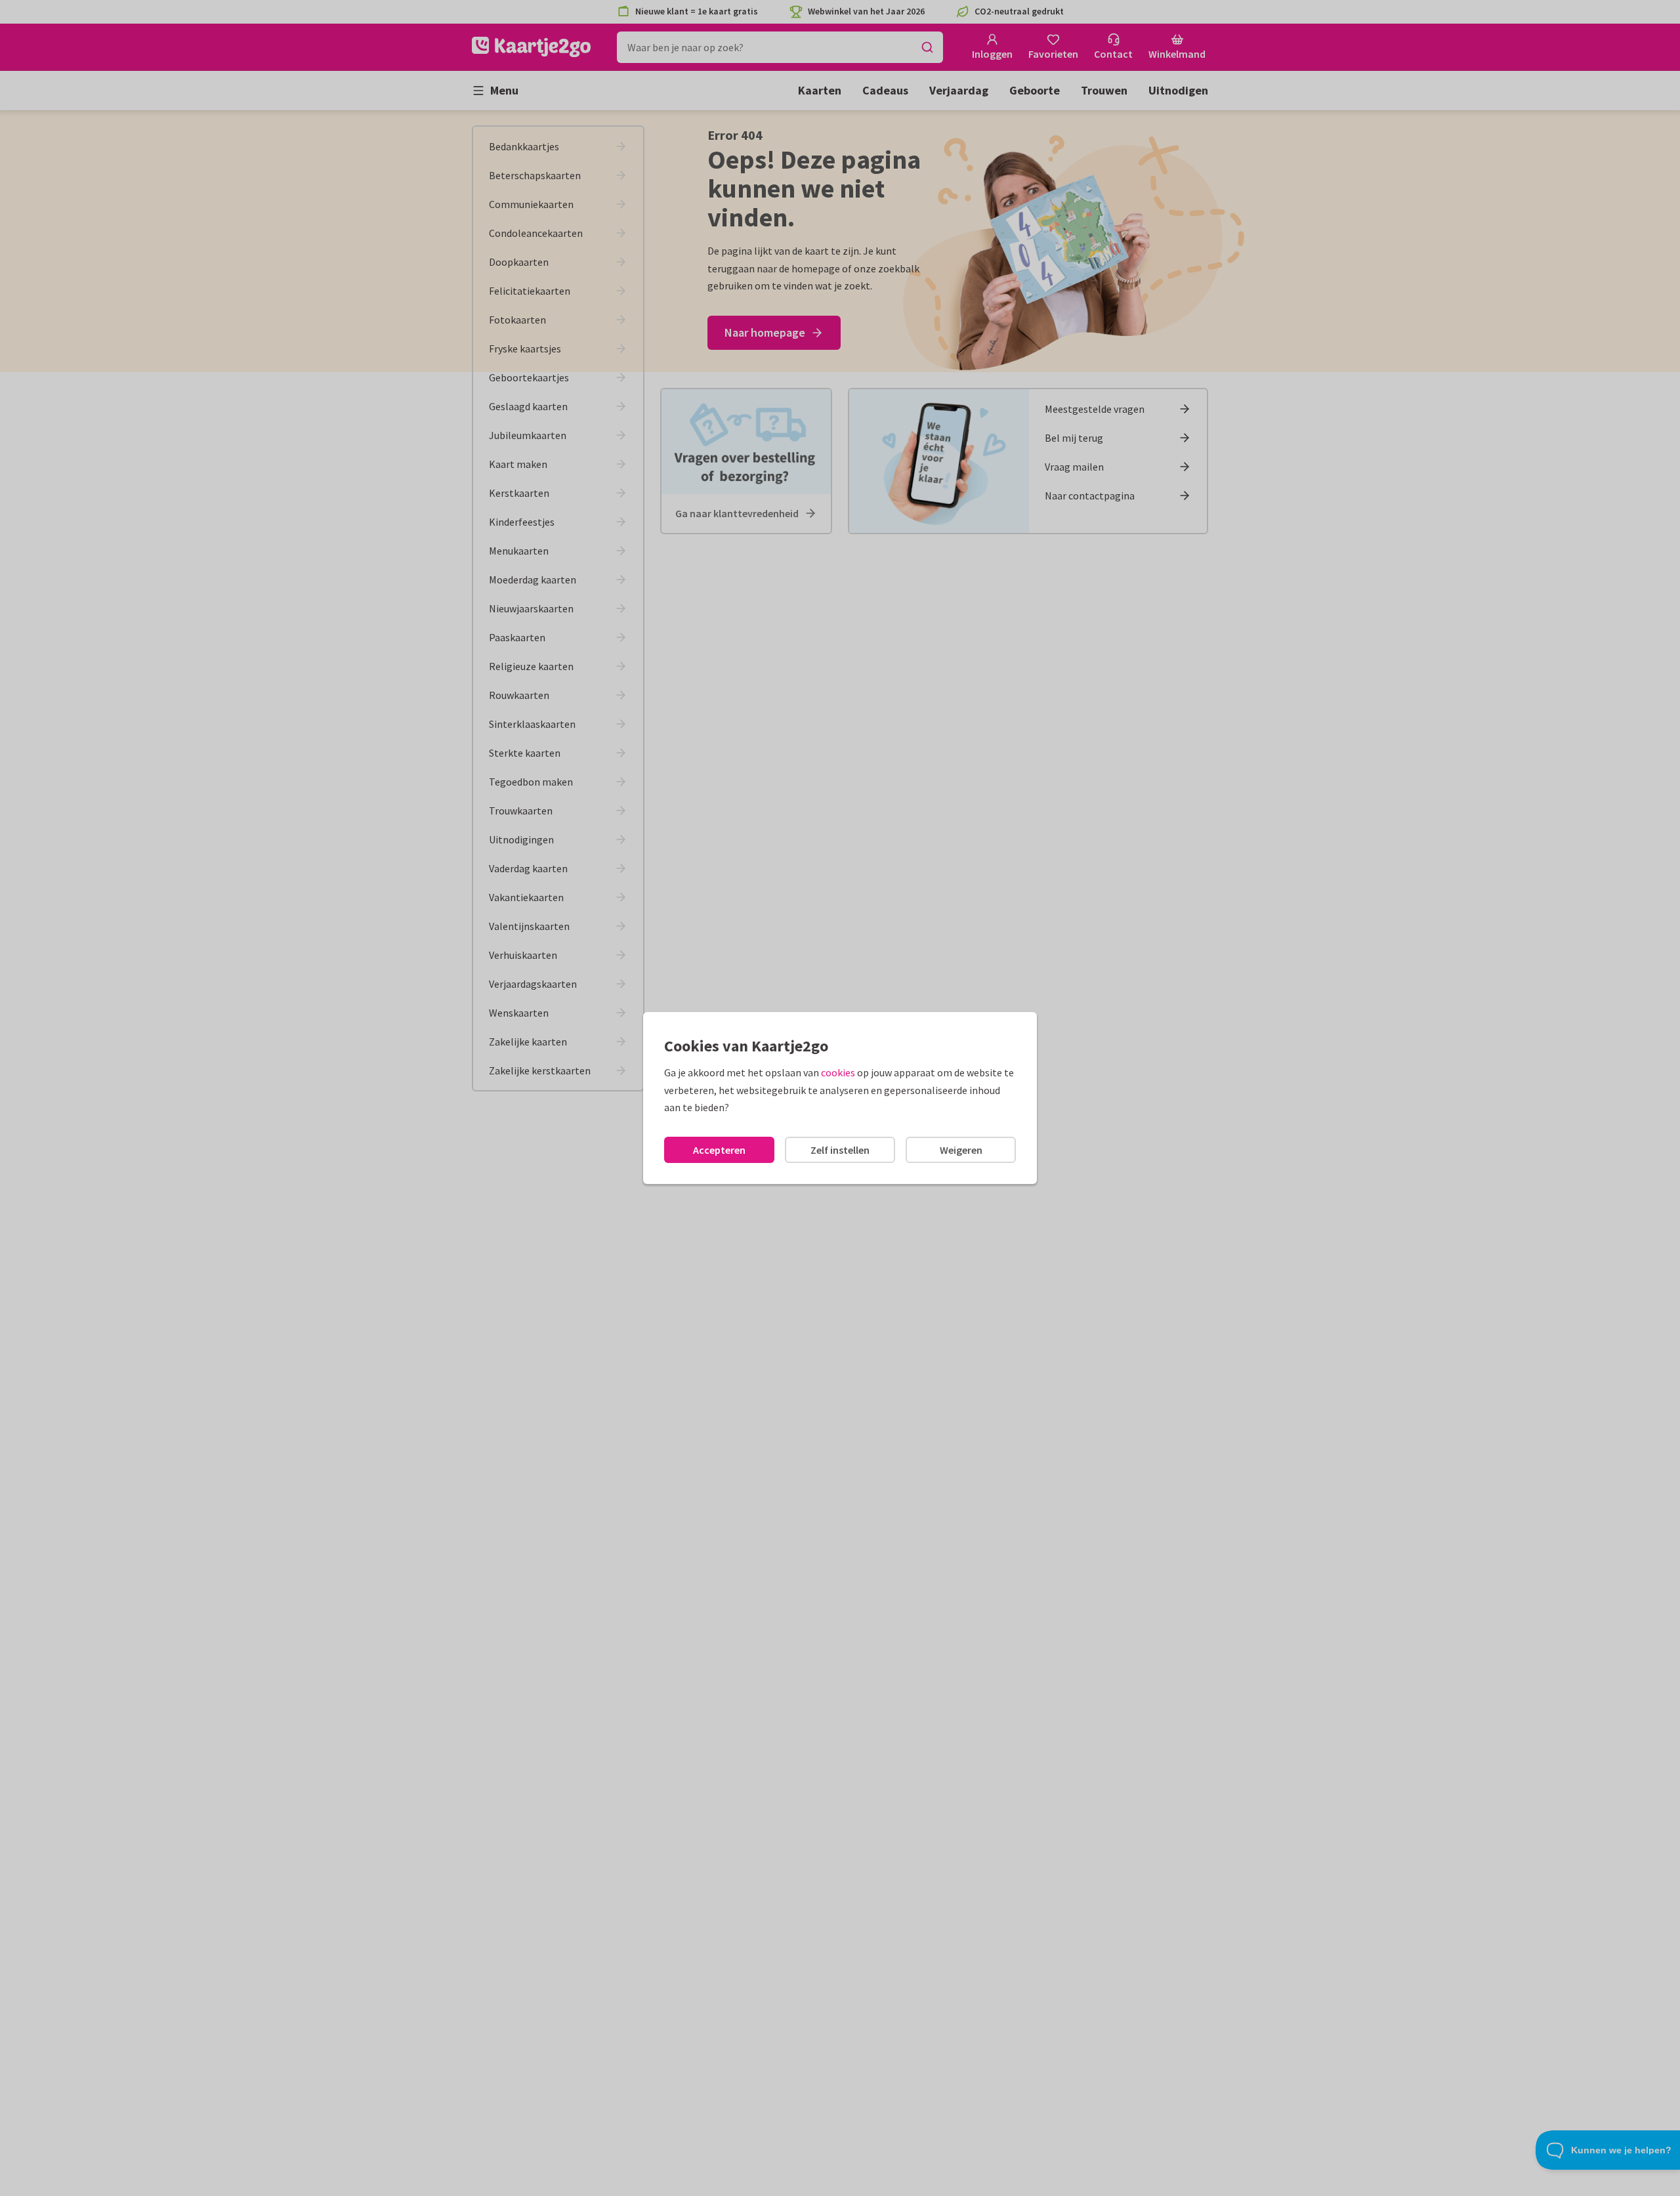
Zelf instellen (840, 1150)
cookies (838, 1072)
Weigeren (961, 1150)
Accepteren (719, 1150)
